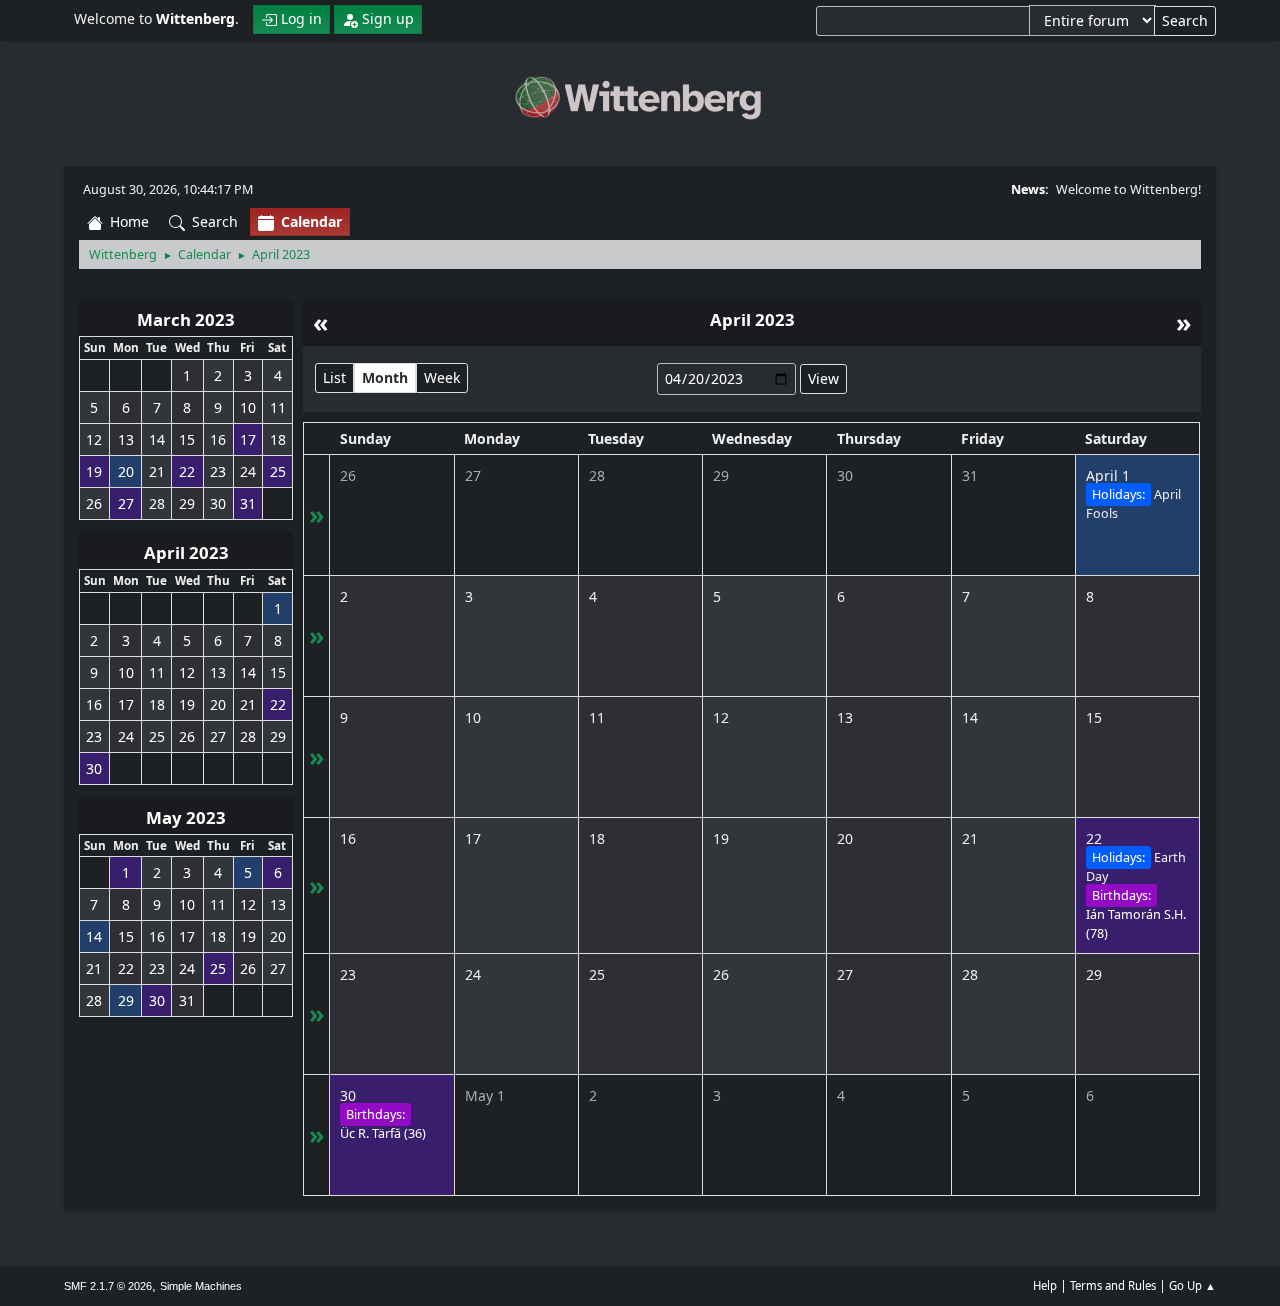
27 (473, 475)
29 (721, 475)
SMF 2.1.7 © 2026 (108, 1286)
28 (597, 475)
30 (845, 475)
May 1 (485, 1095)
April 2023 (186, 552)
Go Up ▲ (1192, 1285)
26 (348, 475)
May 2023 (186, 817)
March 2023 (186, 319)
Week (442, 377)
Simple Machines (201, 1286)
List (334, 377)
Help (1045, 1285)
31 (970, 475)
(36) (383, 1133)
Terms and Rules (1113, 1285)
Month (385, 377)
